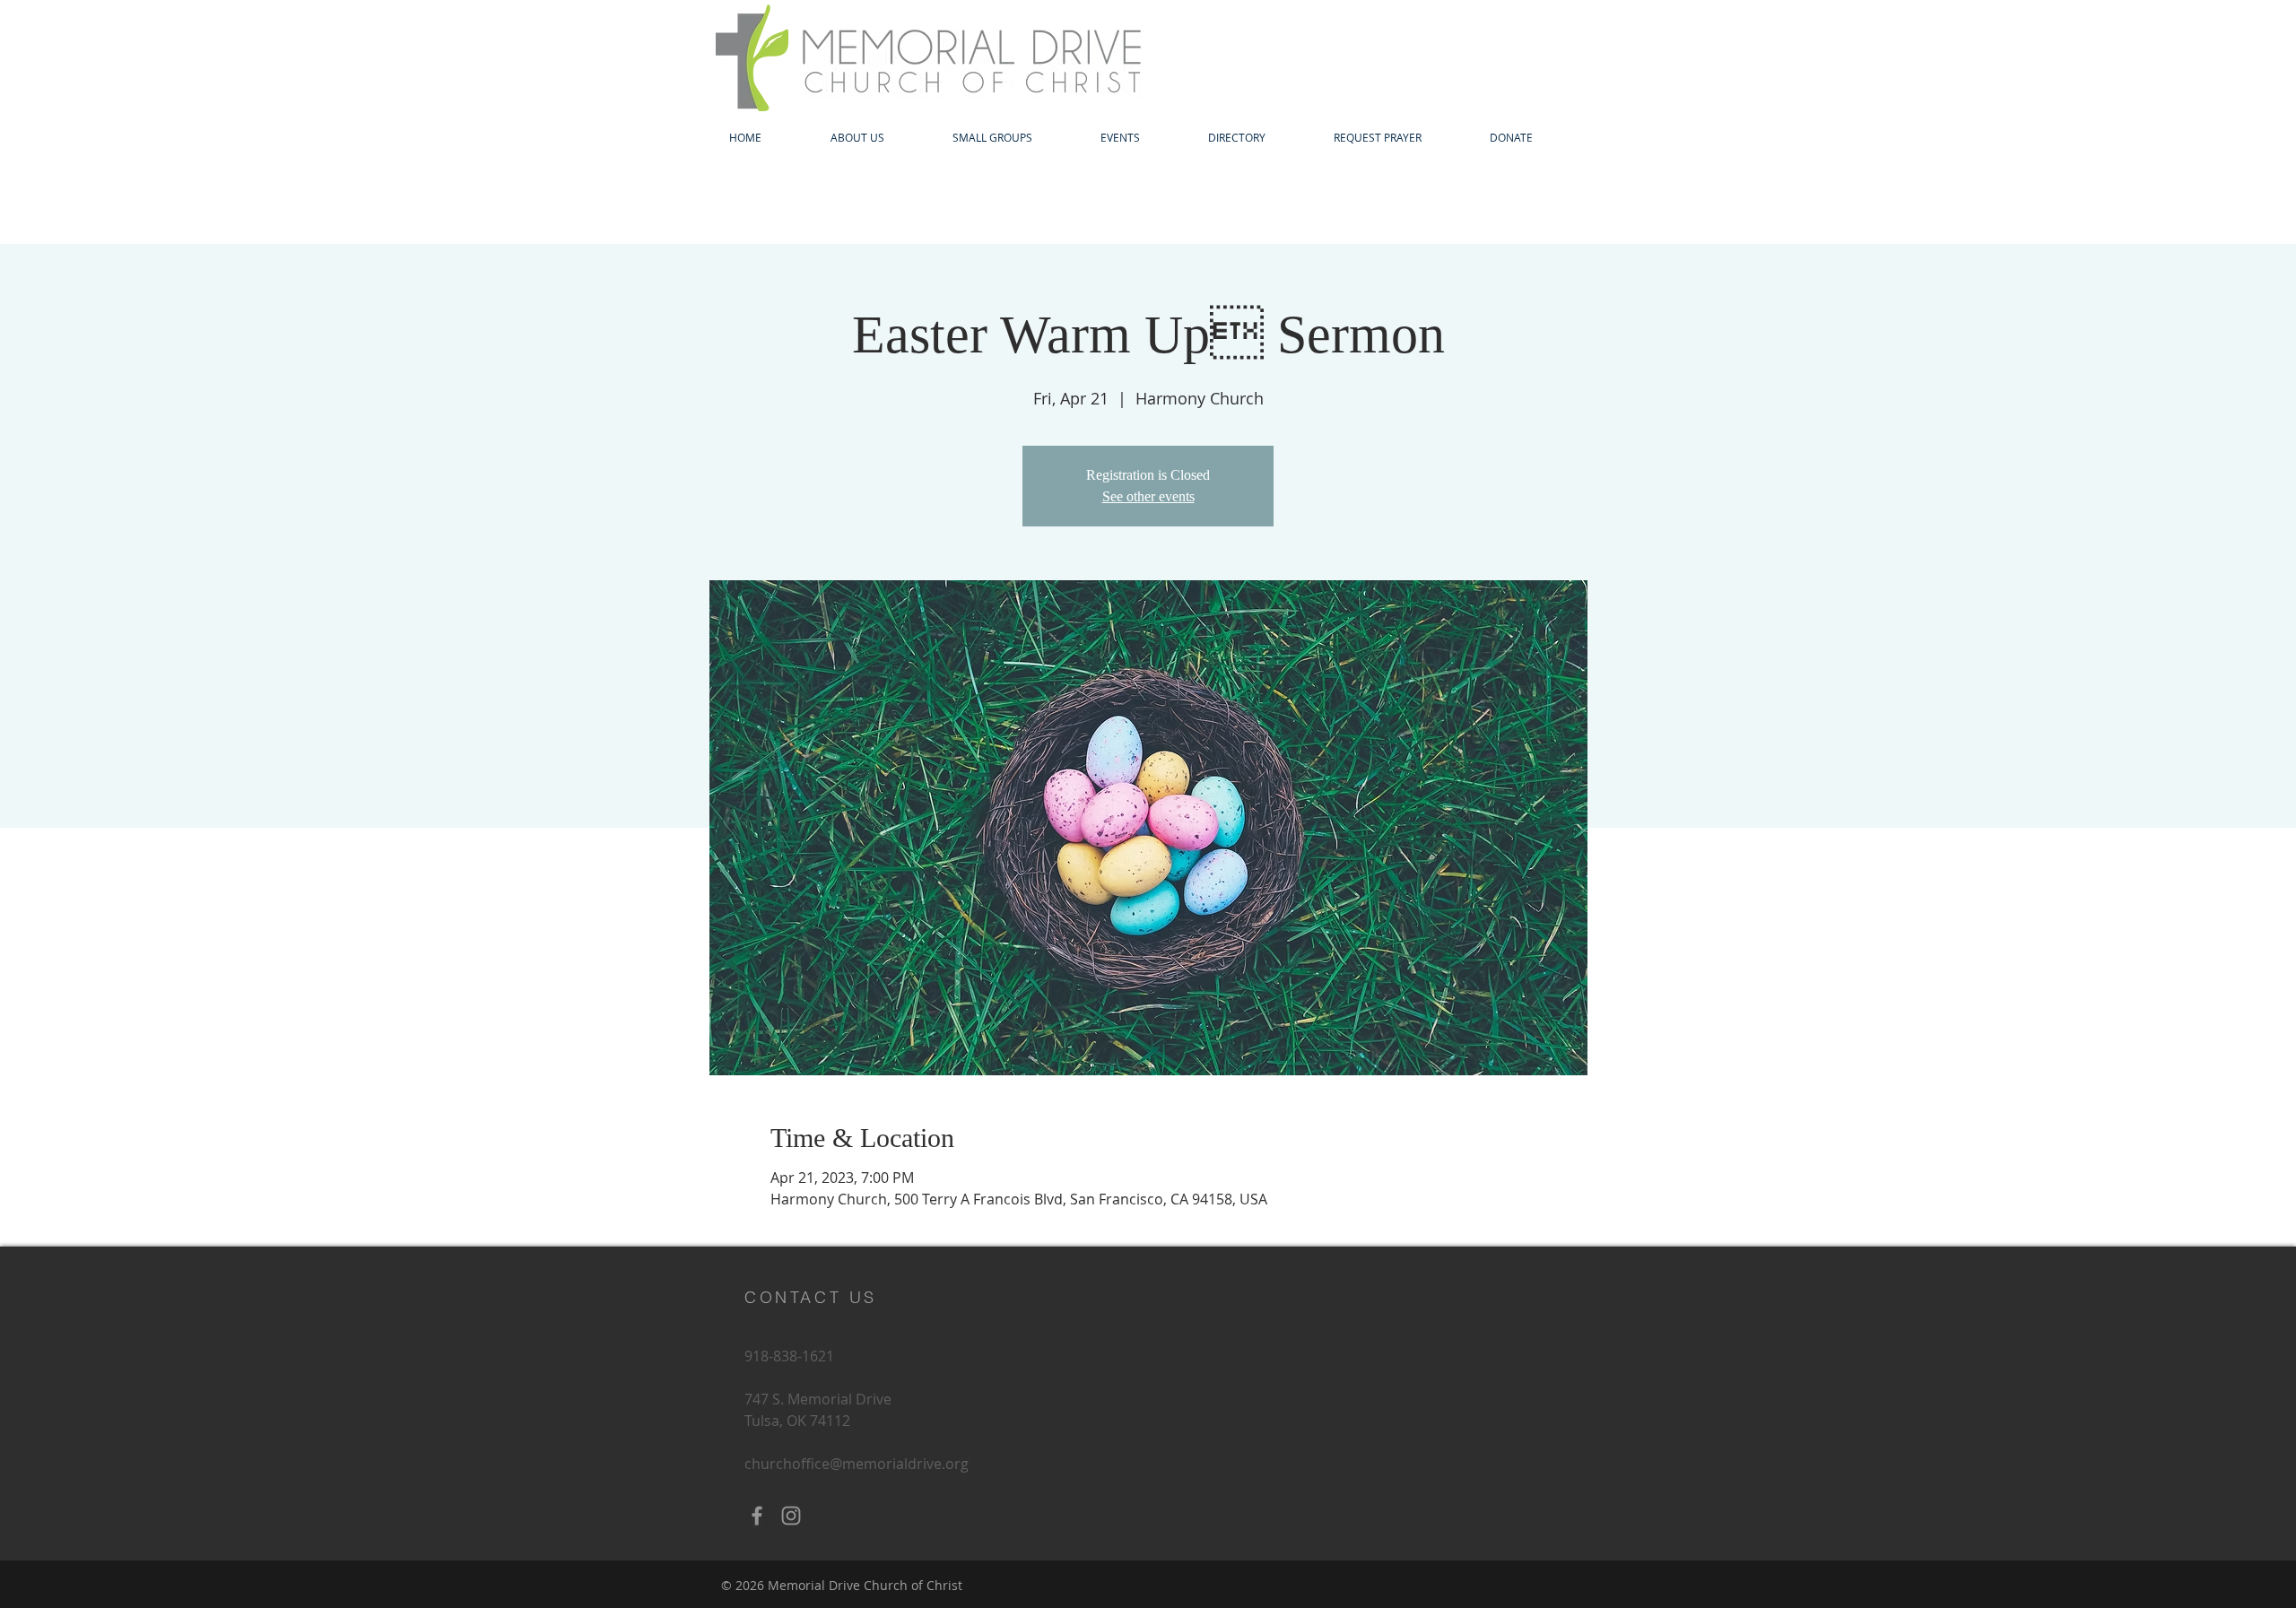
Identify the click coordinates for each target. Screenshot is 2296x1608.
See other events (1148, 496)
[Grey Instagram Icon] (791, 1516)
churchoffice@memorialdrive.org (857, 1464)
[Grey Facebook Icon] (757, 1516)
